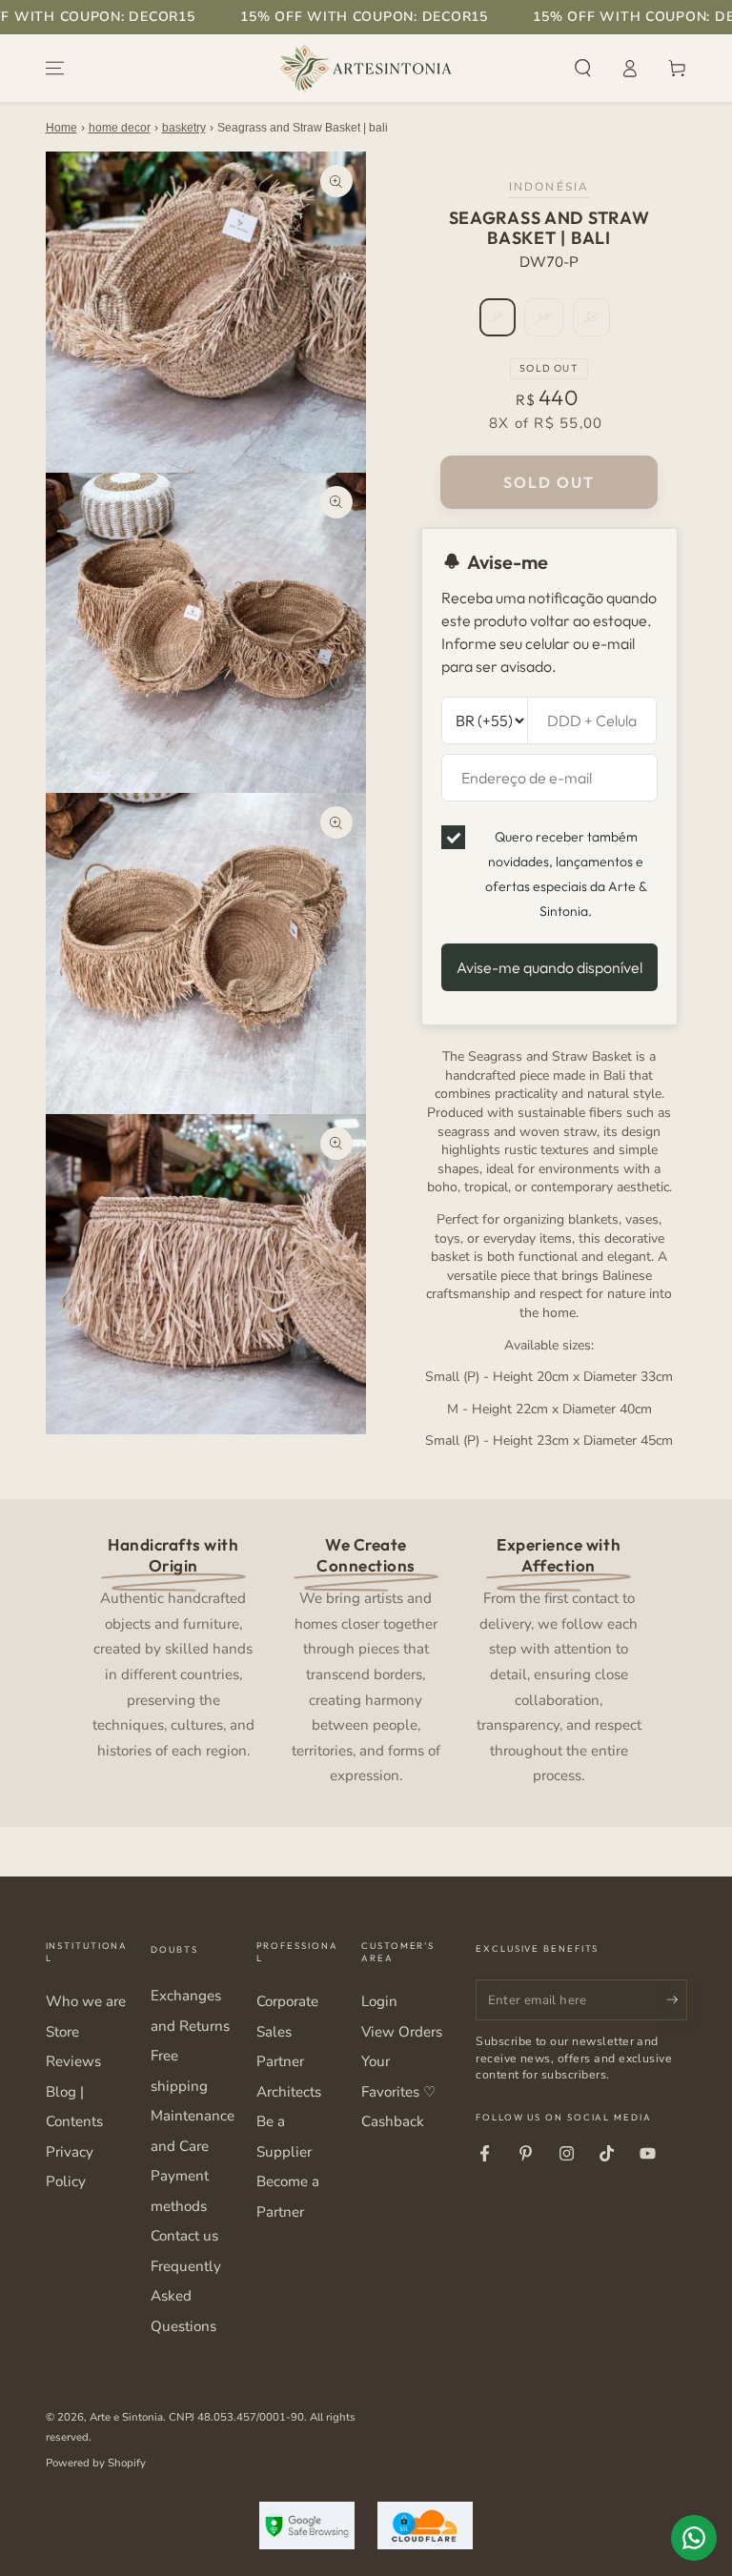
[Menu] (55, 69)
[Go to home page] (366, 69)
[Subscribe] (677, 1999)
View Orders (402, 2032)
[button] (583, 69)
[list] (366, 1659)
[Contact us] (694, 2538)
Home (61, 128)
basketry (184, 128)
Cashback (393, 2121)
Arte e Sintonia (126, 2417)
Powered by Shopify (96, 2463)
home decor (120, 128)
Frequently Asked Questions (186, 2296)
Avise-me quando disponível (549, 967)
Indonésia (549, 187)
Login (379, 2001)
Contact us (184, 2236)
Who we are (86, 2001)
